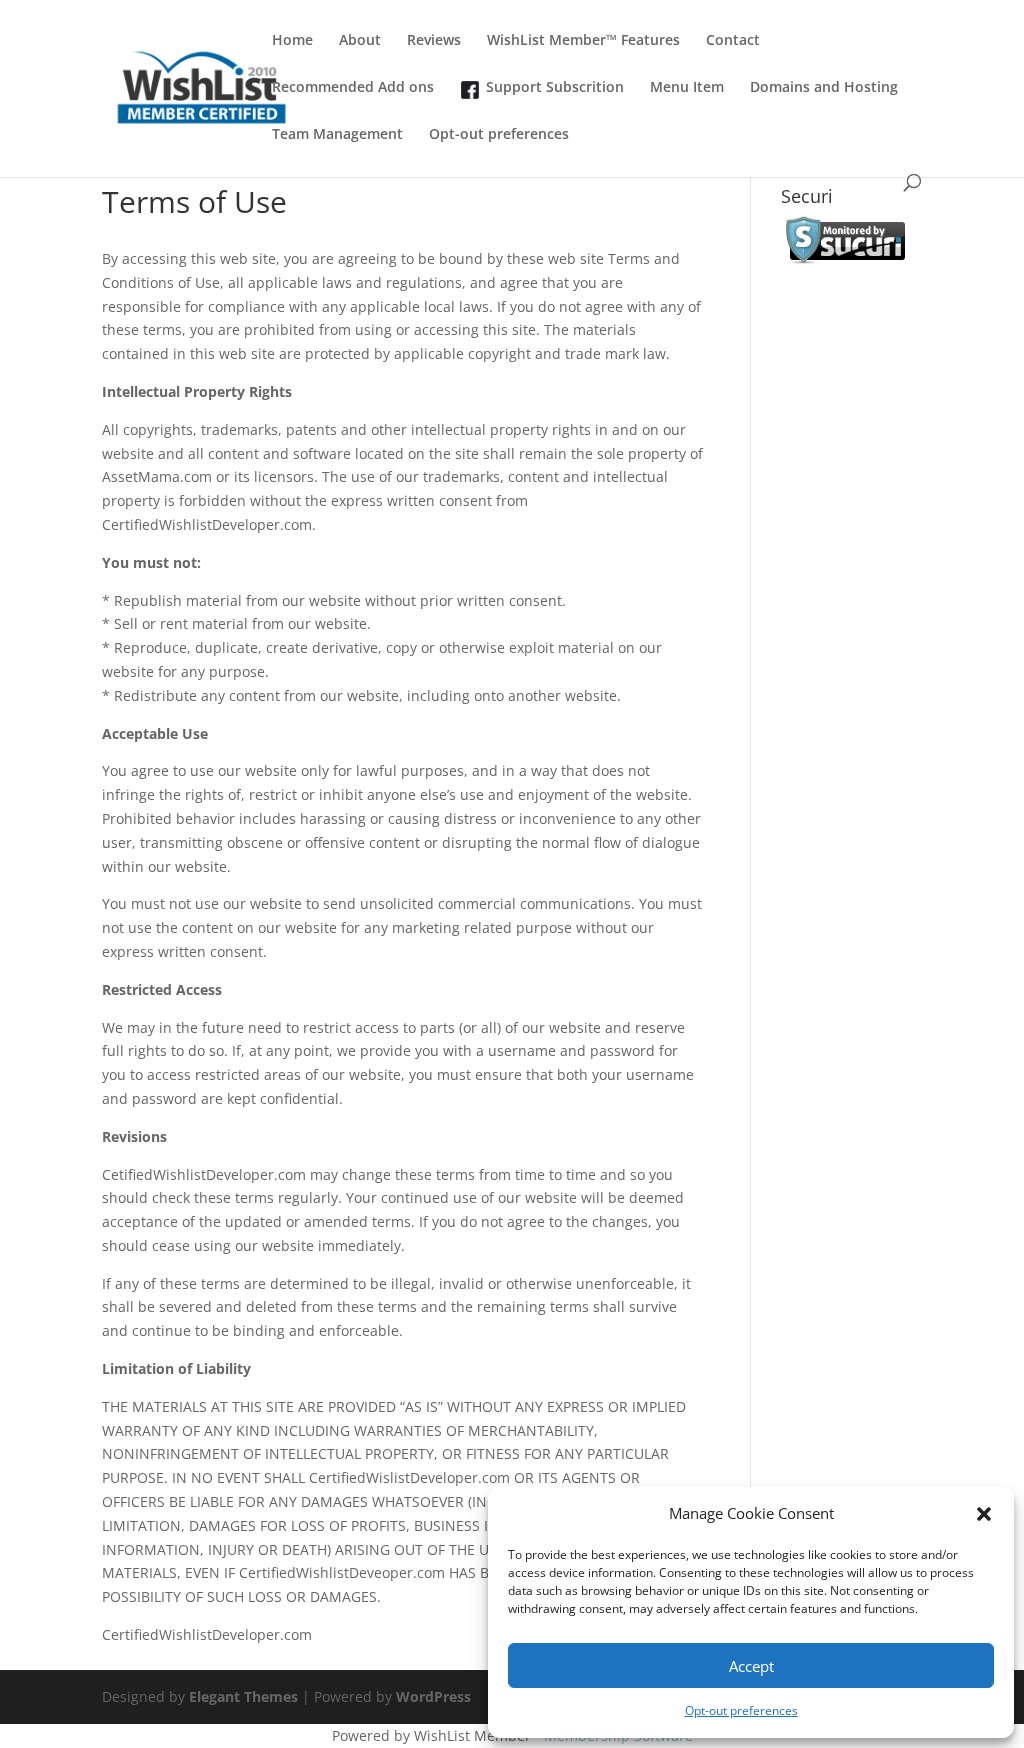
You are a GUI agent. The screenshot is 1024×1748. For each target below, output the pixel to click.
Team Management (337, 135)
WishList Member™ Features (583, 41)
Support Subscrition (555, 88)
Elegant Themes (243, 1696)
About (360, 41)
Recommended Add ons (353, 88)
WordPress (433, 1696)
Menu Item (687, 88)
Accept (751, 1666)
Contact (733, 41)
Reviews (434, 41)
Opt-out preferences (741, 1710)
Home (292, 41)
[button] (984, 1514)
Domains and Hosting (824, 88)
